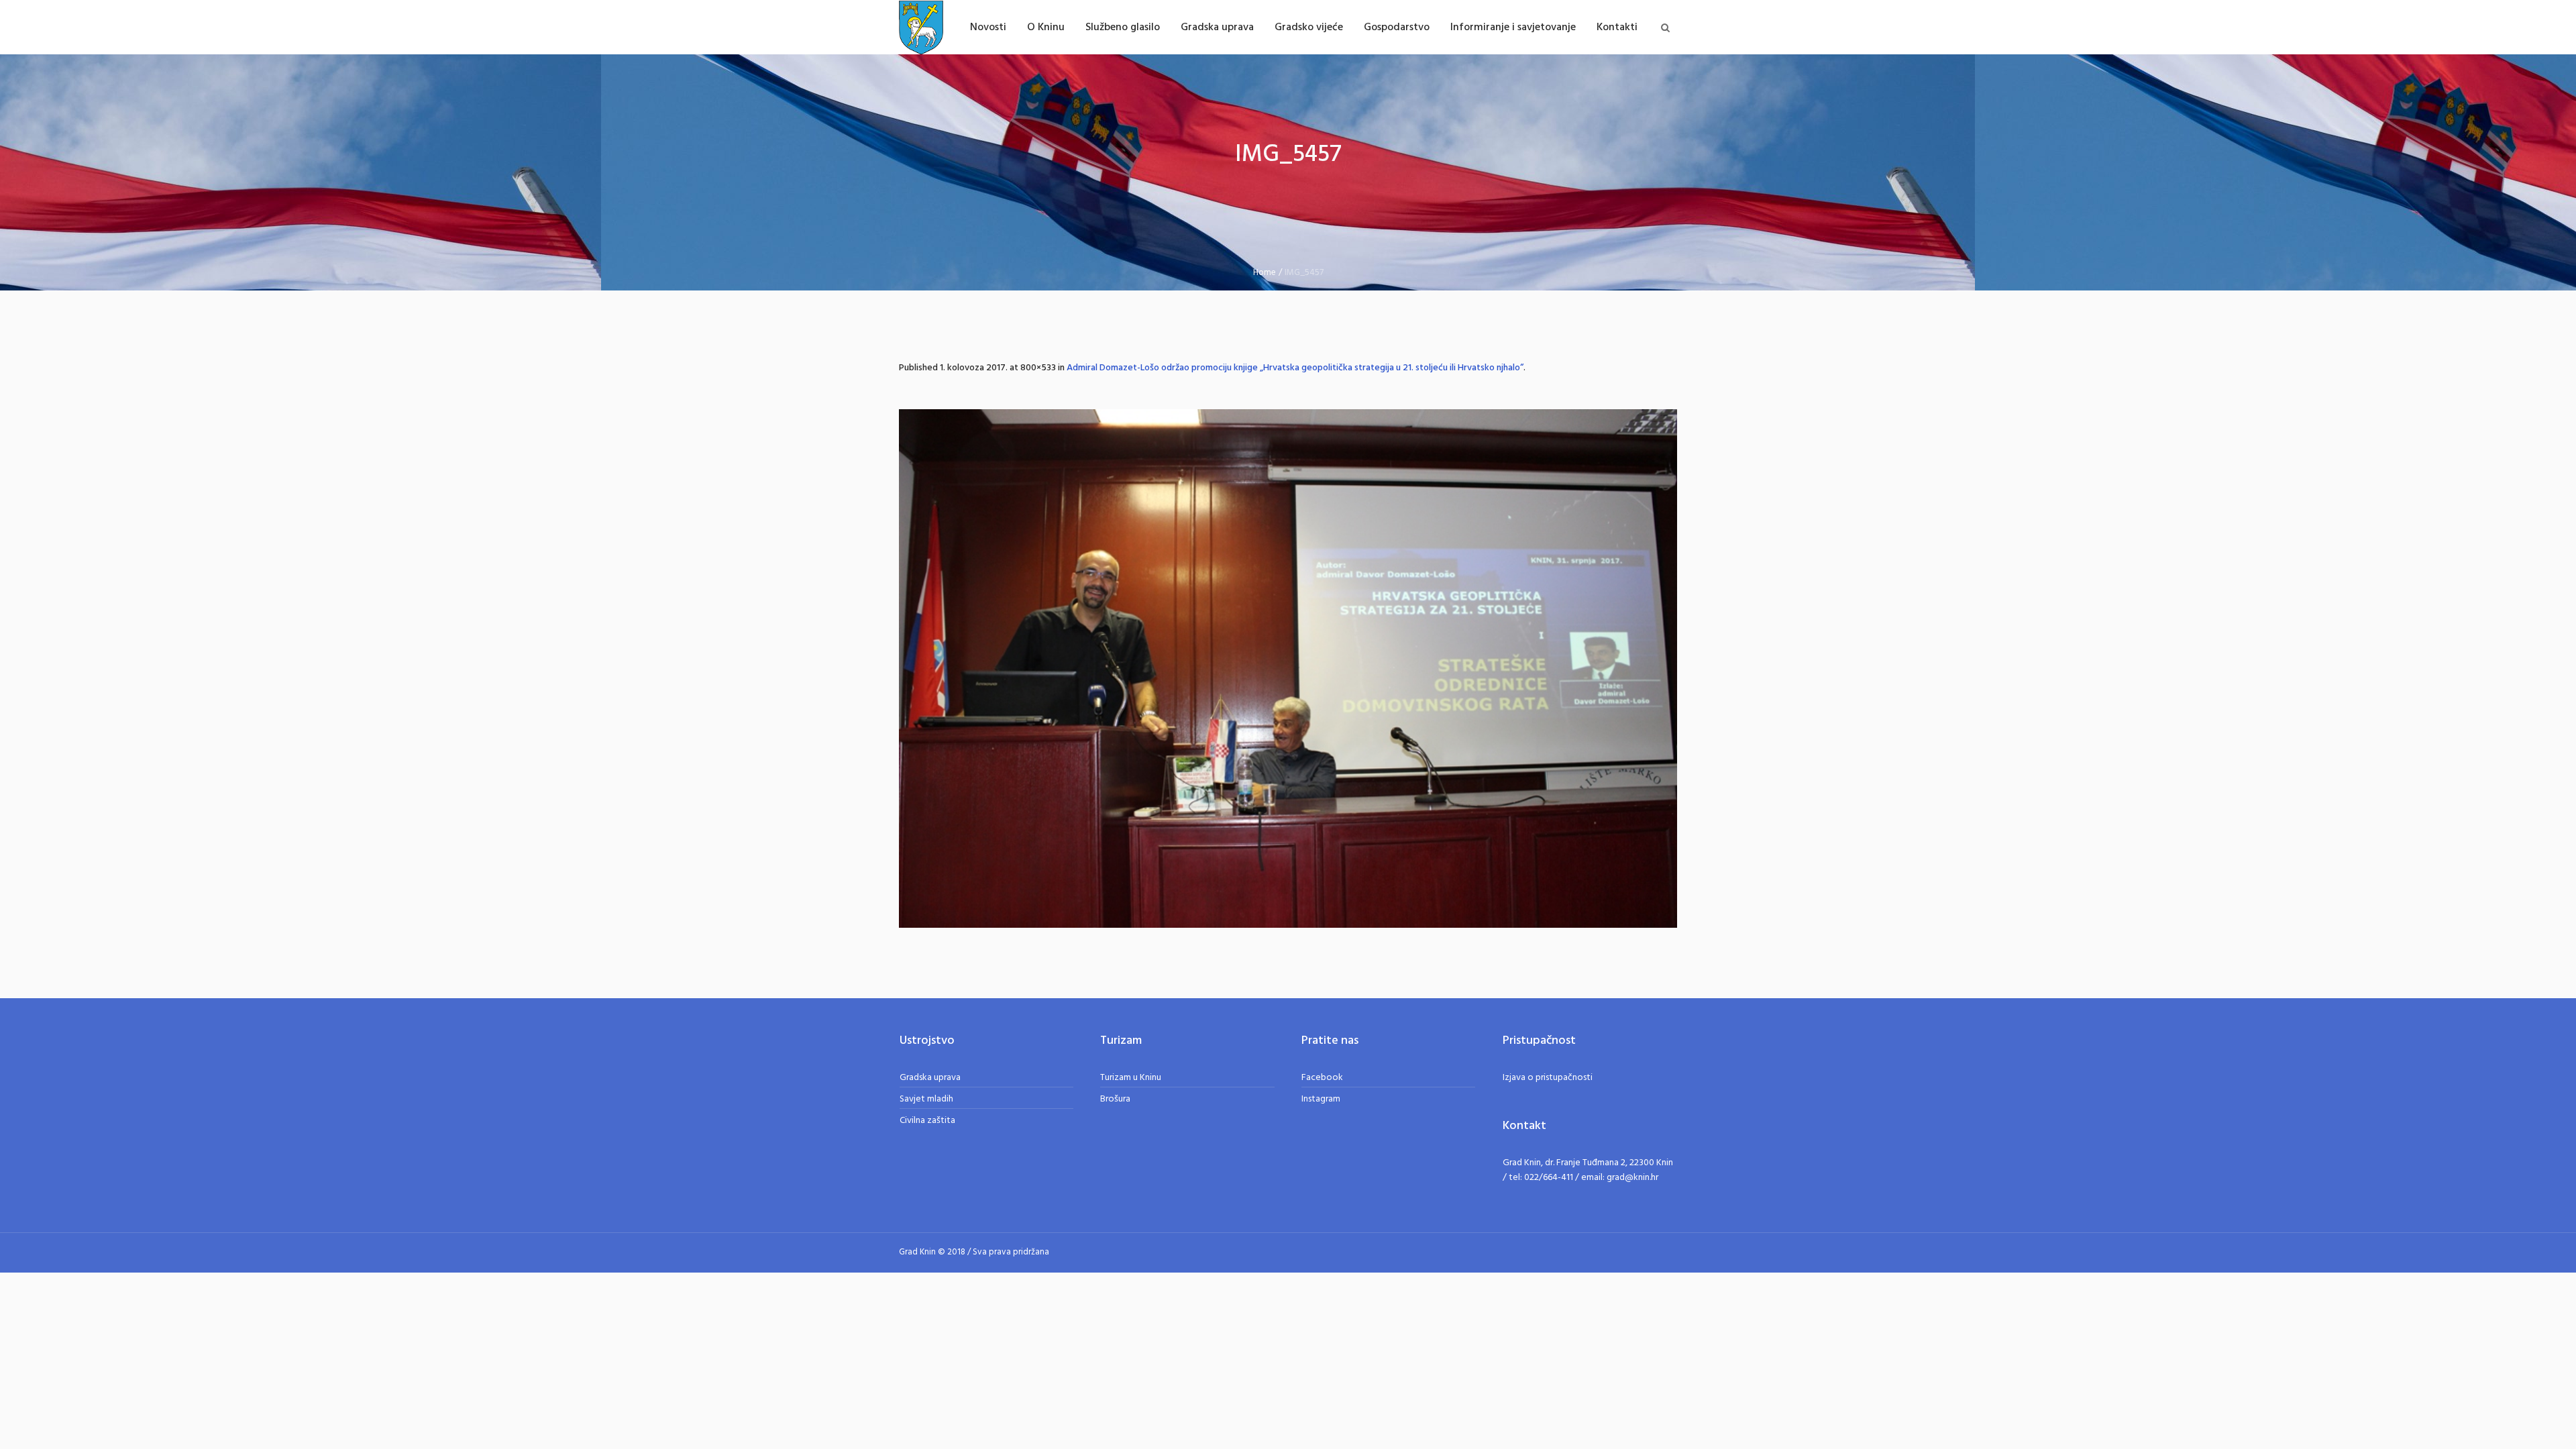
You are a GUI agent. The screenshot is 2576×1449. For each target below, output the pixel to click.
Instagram (1321, 1099)
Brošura (1115, 1099)
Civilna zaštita (927, 1121)
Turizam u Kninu (1131, 1078)
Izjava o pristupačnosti (1548, 1078)
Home (1265, 273)
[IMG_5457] (1288, 668)
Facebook (1322, 1078)
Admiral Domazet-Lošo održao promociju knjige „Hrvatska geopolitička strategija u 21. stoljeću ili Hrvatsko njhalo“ (1295, 368)
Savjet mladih (926, 1099)
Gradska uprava (930, 1078)
